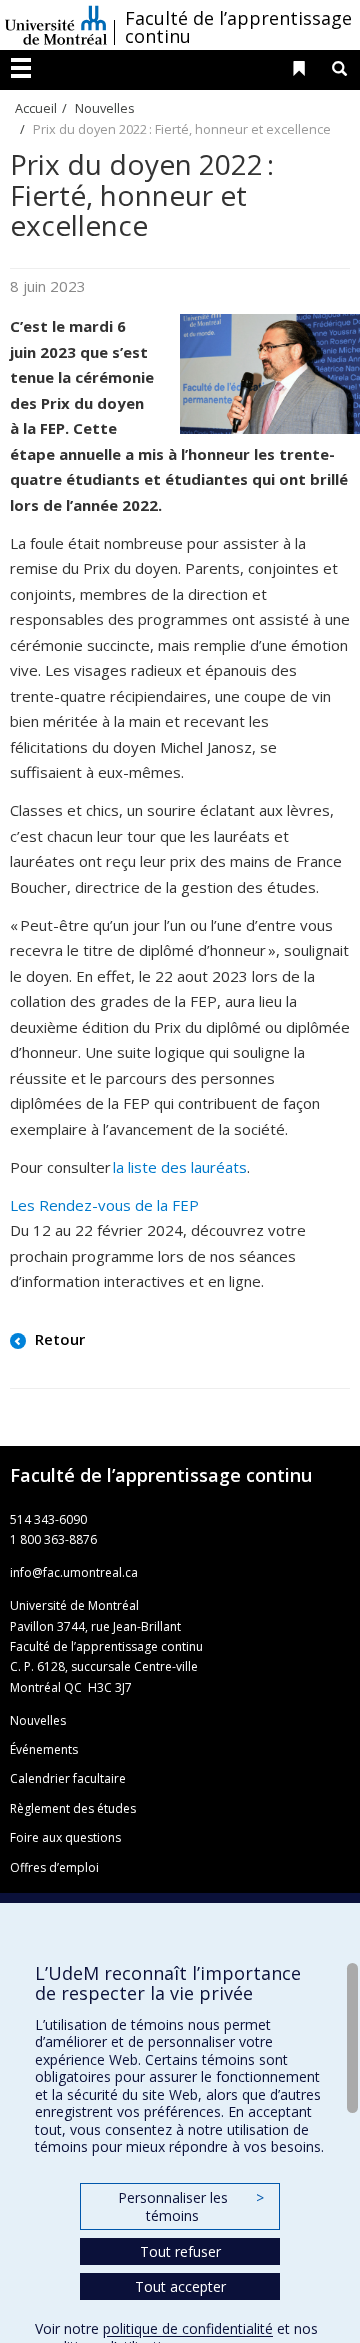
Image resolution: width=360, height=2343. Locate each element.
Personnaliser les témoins (191, 2206)
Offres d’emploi (54, 1867)
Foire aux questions (65, 1837)
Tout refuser (180, 2251)
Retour (58, 1339)
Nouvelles (105, 108)
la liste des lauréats (180, 1167)
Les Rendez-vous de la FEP (104, 1205)
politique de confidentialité (188, 2328)
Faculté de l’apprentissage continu (238, 27)
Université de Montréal (56, 25)
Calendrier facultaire (68, 1778)
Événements (44, 1749)
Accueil (36, 108)
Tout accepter (180, 2286)
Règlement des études (73, 1808)
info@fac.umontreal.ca (74, 1572)
